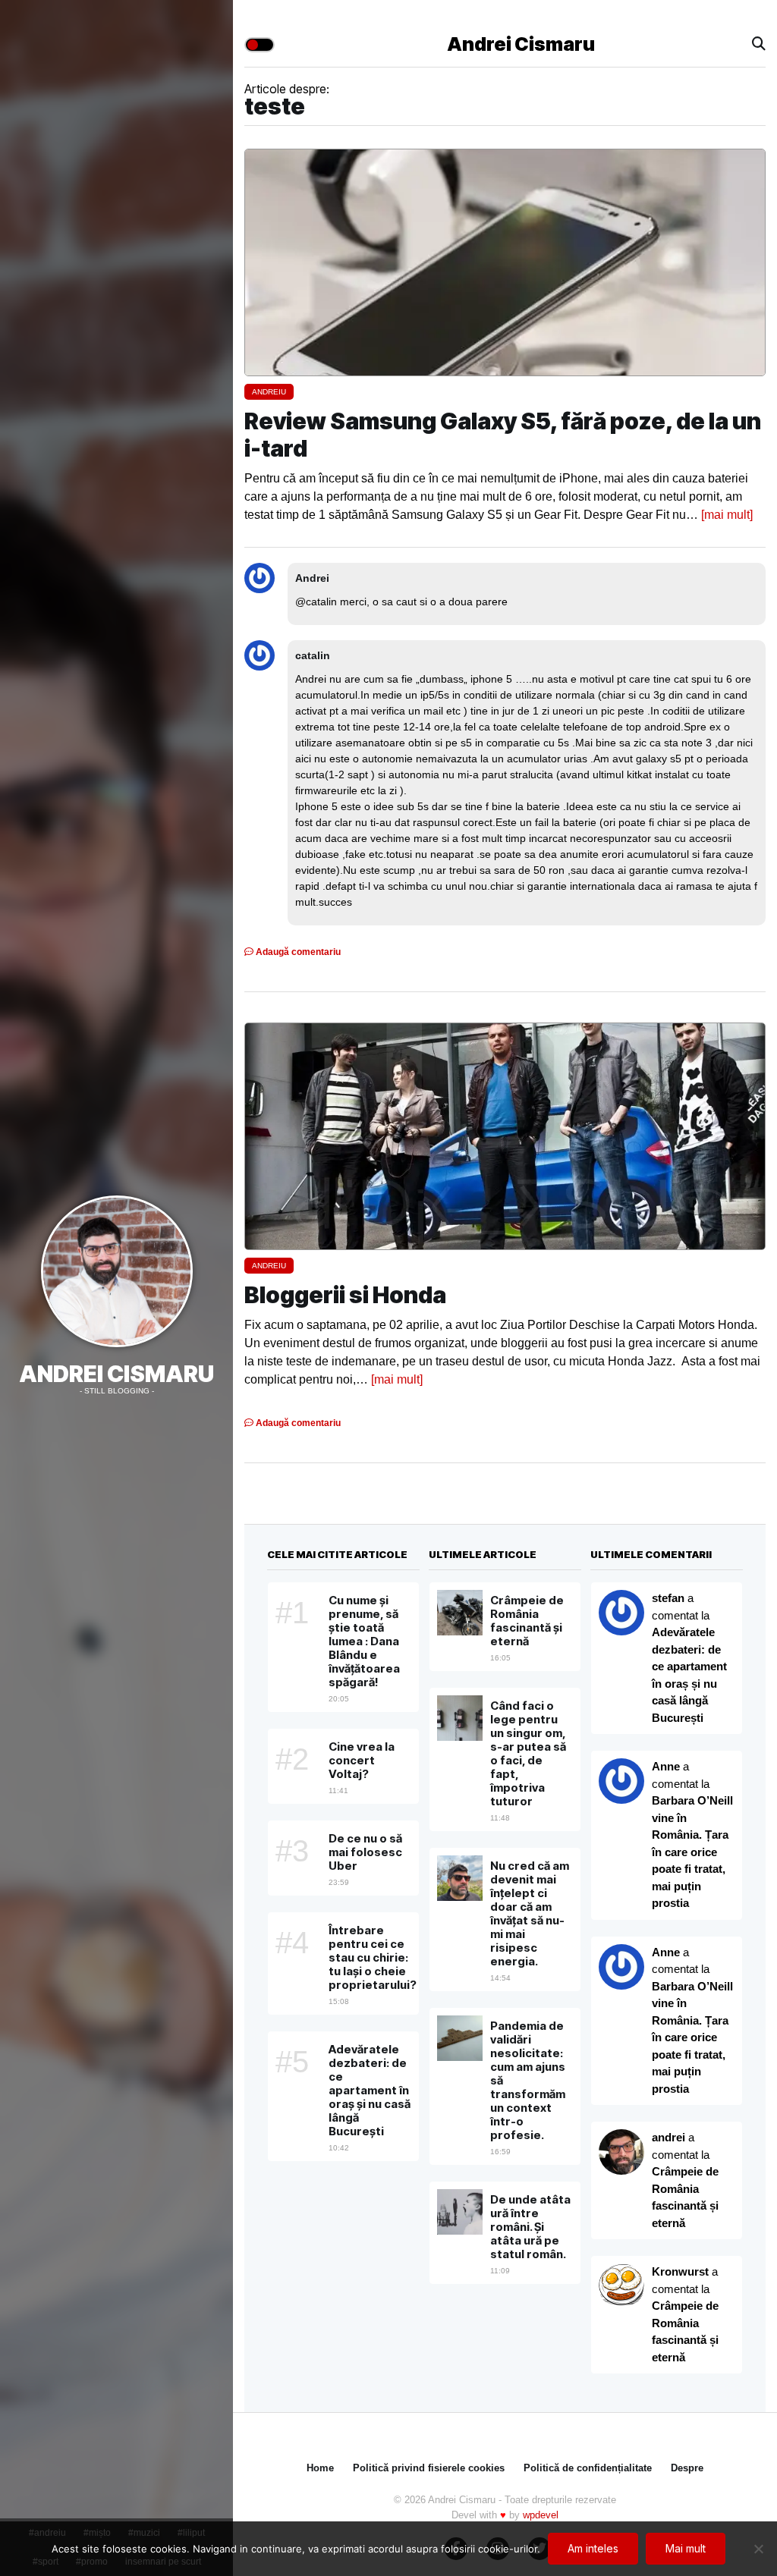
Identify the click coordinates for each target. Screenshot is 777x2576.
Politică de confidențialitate (588, 2468)
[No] (758, 2549)
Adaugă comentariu (297, 952)
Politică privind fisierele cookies (429, 2468)
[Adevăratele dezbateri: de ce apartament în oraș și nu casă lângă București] (621, 1781)
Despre (687, 2468)
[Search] (759, 44)
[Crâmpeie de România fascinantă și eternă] (621, 2286)
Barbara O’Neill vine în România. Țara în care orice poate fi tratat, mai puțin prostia (692, 1852)
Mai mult (686, 2548)
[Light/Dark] (260, 45)
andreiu (269, 392)
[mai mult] (727, 515)
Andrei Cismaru (116, 1374)
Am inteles (593, 2548)
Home (320, 2468)
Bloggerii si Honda (345, 1295)
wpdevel (541, 2515)
